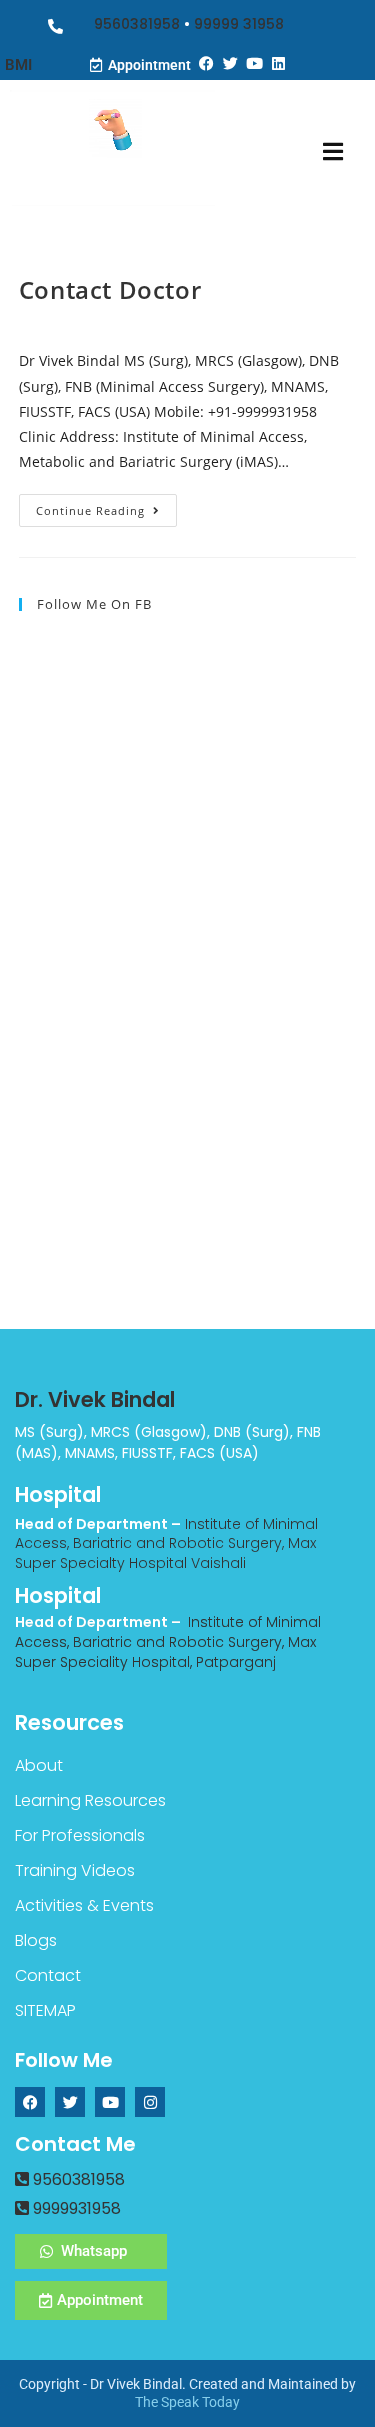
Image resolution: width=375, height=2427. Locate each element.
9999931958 (75, 2208)
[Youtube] (255, 63)
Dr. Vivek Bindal (95, 1399)
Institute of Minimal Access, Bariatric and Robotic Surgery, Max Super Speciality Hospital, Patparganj (168, 1641)
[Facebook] (207, 63)
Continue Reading (106, 506)
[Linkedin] (279, 63)
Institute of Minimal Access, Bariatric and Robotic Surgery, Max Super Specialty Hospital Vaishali (166, 1543)
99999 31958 (239, 24)
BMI (18, 65)
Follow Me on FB (94, 604)
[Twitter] (231, 63)
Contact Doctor (110, 289)
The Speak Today (187, 2402)
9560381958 (137, 24)
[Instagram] (150, 2102)
